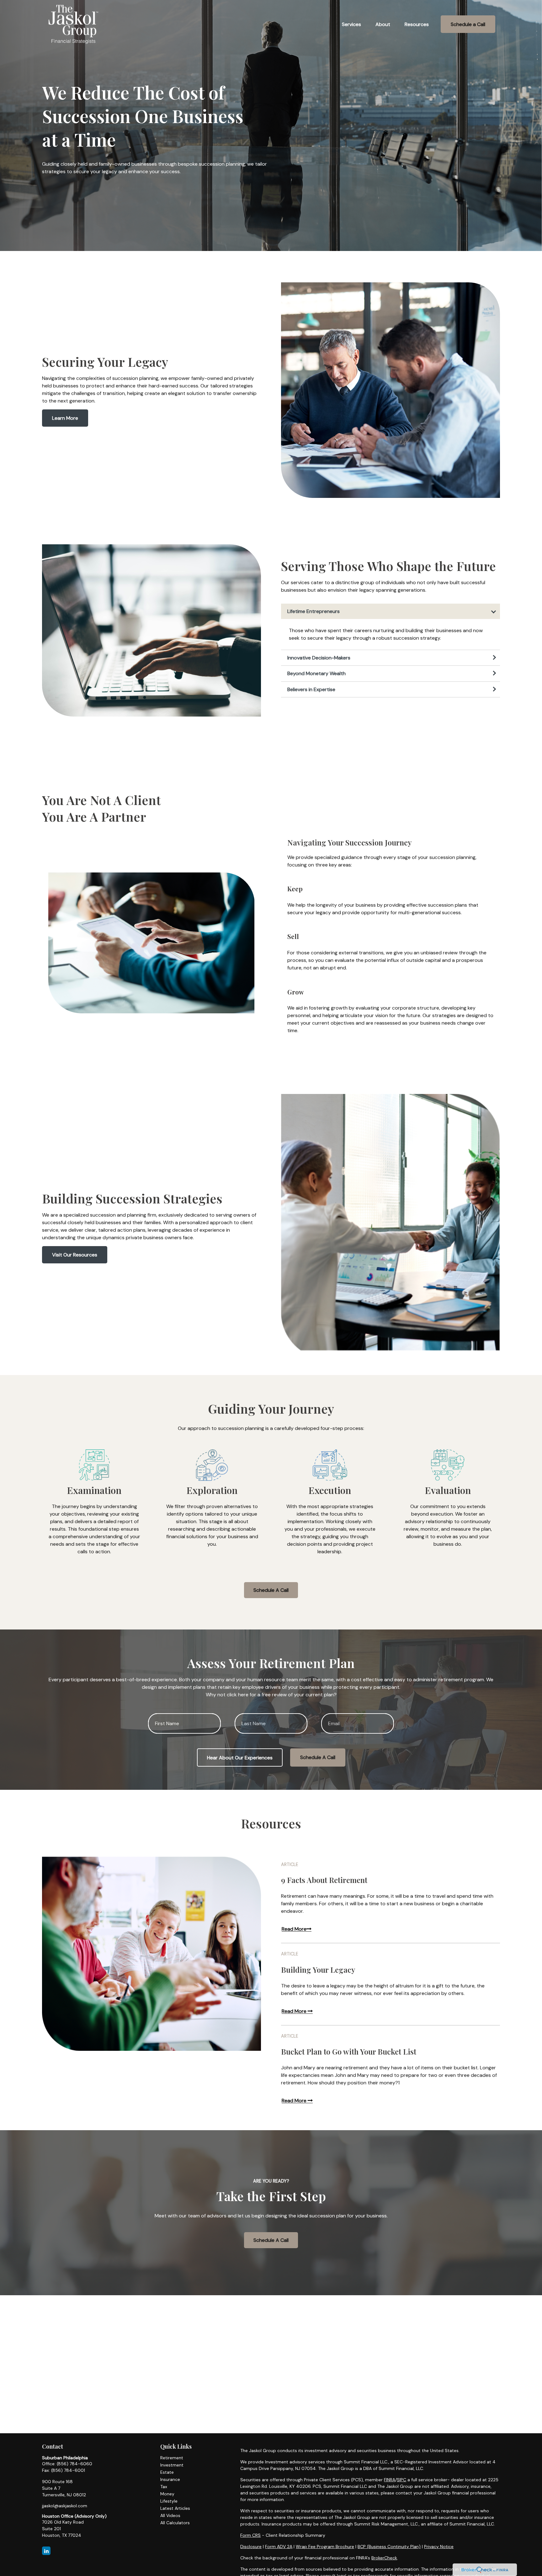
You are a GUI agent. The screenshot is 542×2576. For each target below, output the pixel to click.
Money (167, 2494)
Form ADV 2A (279, 2547)
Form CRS (250, 2535)
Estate (167, 2472)
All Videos (170, 2515)
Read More (294, 1929)
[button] (351, 24)
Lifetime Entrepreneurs (314, 611)
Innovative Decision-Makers (319, 658)
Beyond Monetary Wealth (316, 673)
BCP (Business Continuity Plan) (389, 2547)
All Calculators (175, 2523)
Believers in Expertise (311, 689)
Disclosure (251, 2547)
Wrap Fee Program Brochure (325, 2547)
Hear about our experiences (240, 1758)
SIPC (401, 2480)
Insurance (170, 2479)
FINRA (390, 2480)
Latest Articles (175, 2508)
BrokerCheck (384, 2558)
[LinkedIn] (46, 2551)
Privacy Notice (439, 2547)
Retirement (172, 2458)
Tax (164, 2487)
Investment (172, 2465)
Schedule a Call (318, 1757)
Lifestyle (169, 2501)
